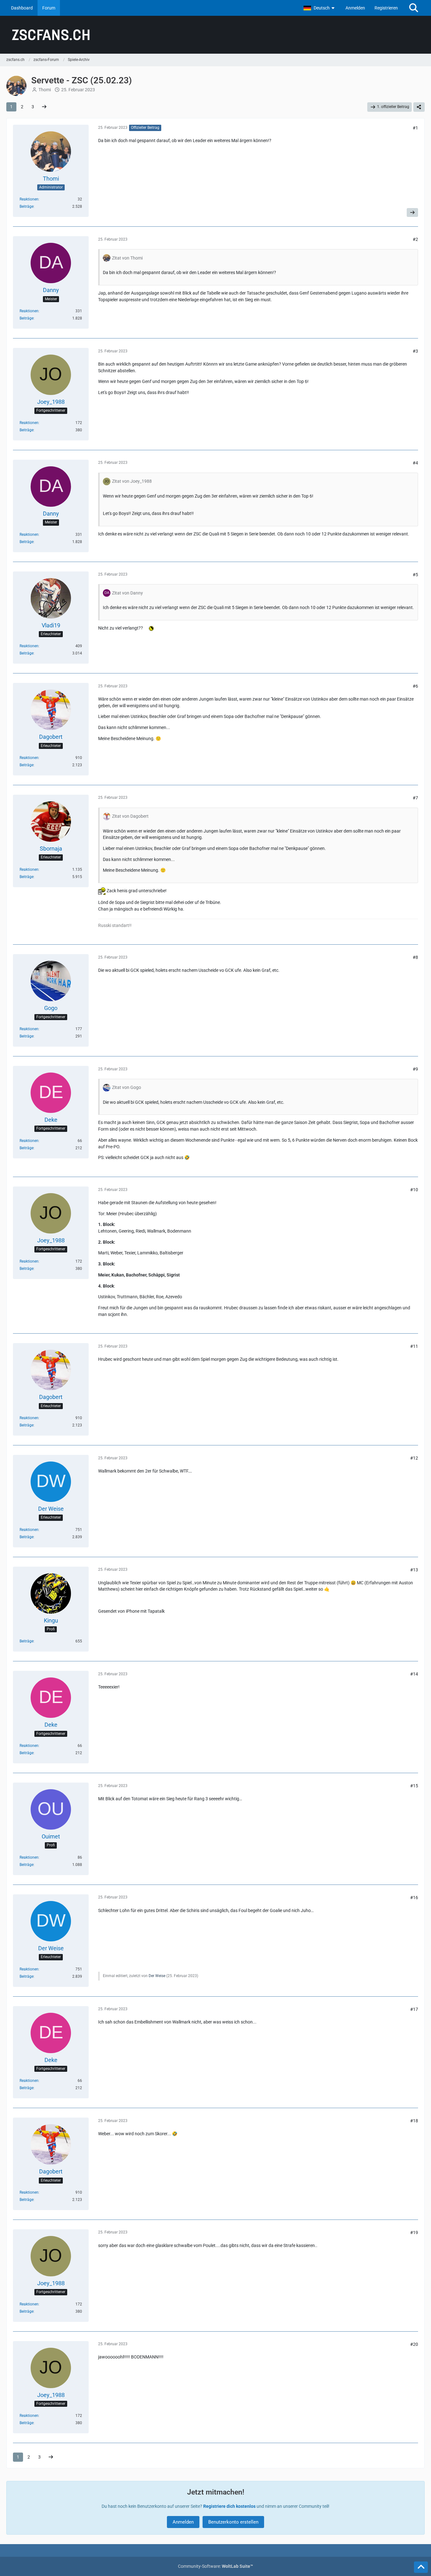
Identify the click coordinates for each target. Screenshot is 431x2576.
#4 (415, 463)
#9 (415, 1069)
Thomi (45, 90)
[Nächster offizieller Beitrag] (412, 212)
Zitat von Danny (127, 593)
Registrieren (386, 8)
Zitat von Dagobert (130, 816)
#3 (415, 351)
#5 (415, 575)
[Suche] (414, 8)
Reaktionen (29, 199)
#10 (414, 1190)
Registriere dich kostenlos (229, 2506)
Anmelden (355, 8)
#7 (415, 798)
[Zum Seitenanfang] (421, 2567)
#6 (415, 686)
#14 (414, 1674)
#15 (414, 1786)
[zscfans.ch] (215, 35)
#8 (415, 957)
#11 (414, 1346)
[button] (320, 8)
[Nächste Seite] (44, 107)
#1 (415, 128)
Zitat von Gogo (127, 1087)
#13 (414, 1570)
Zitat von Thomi (127, 258)
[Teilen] (419, 107)
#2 (415, 239)
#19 (414, 2232)
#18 (414, 2121)
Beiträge (27, 206)
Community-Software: (215, 2566)
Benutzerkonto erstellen (233, 2522)
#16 (414, 1898)
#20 (414, 2344)
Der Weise (157, 1976)
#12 (414, 1458)
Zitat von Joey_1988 (132, 481)
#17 (414, 2009)
